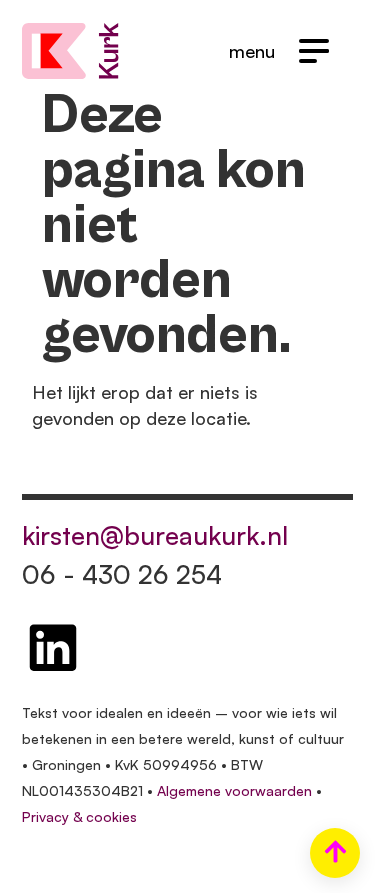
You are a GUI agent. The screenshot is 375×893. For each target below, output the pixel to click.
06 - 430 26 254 (122, 574)
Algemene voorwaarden (234, 790)
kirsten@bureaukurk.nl (155, 535)
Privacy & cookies (79, 816)
